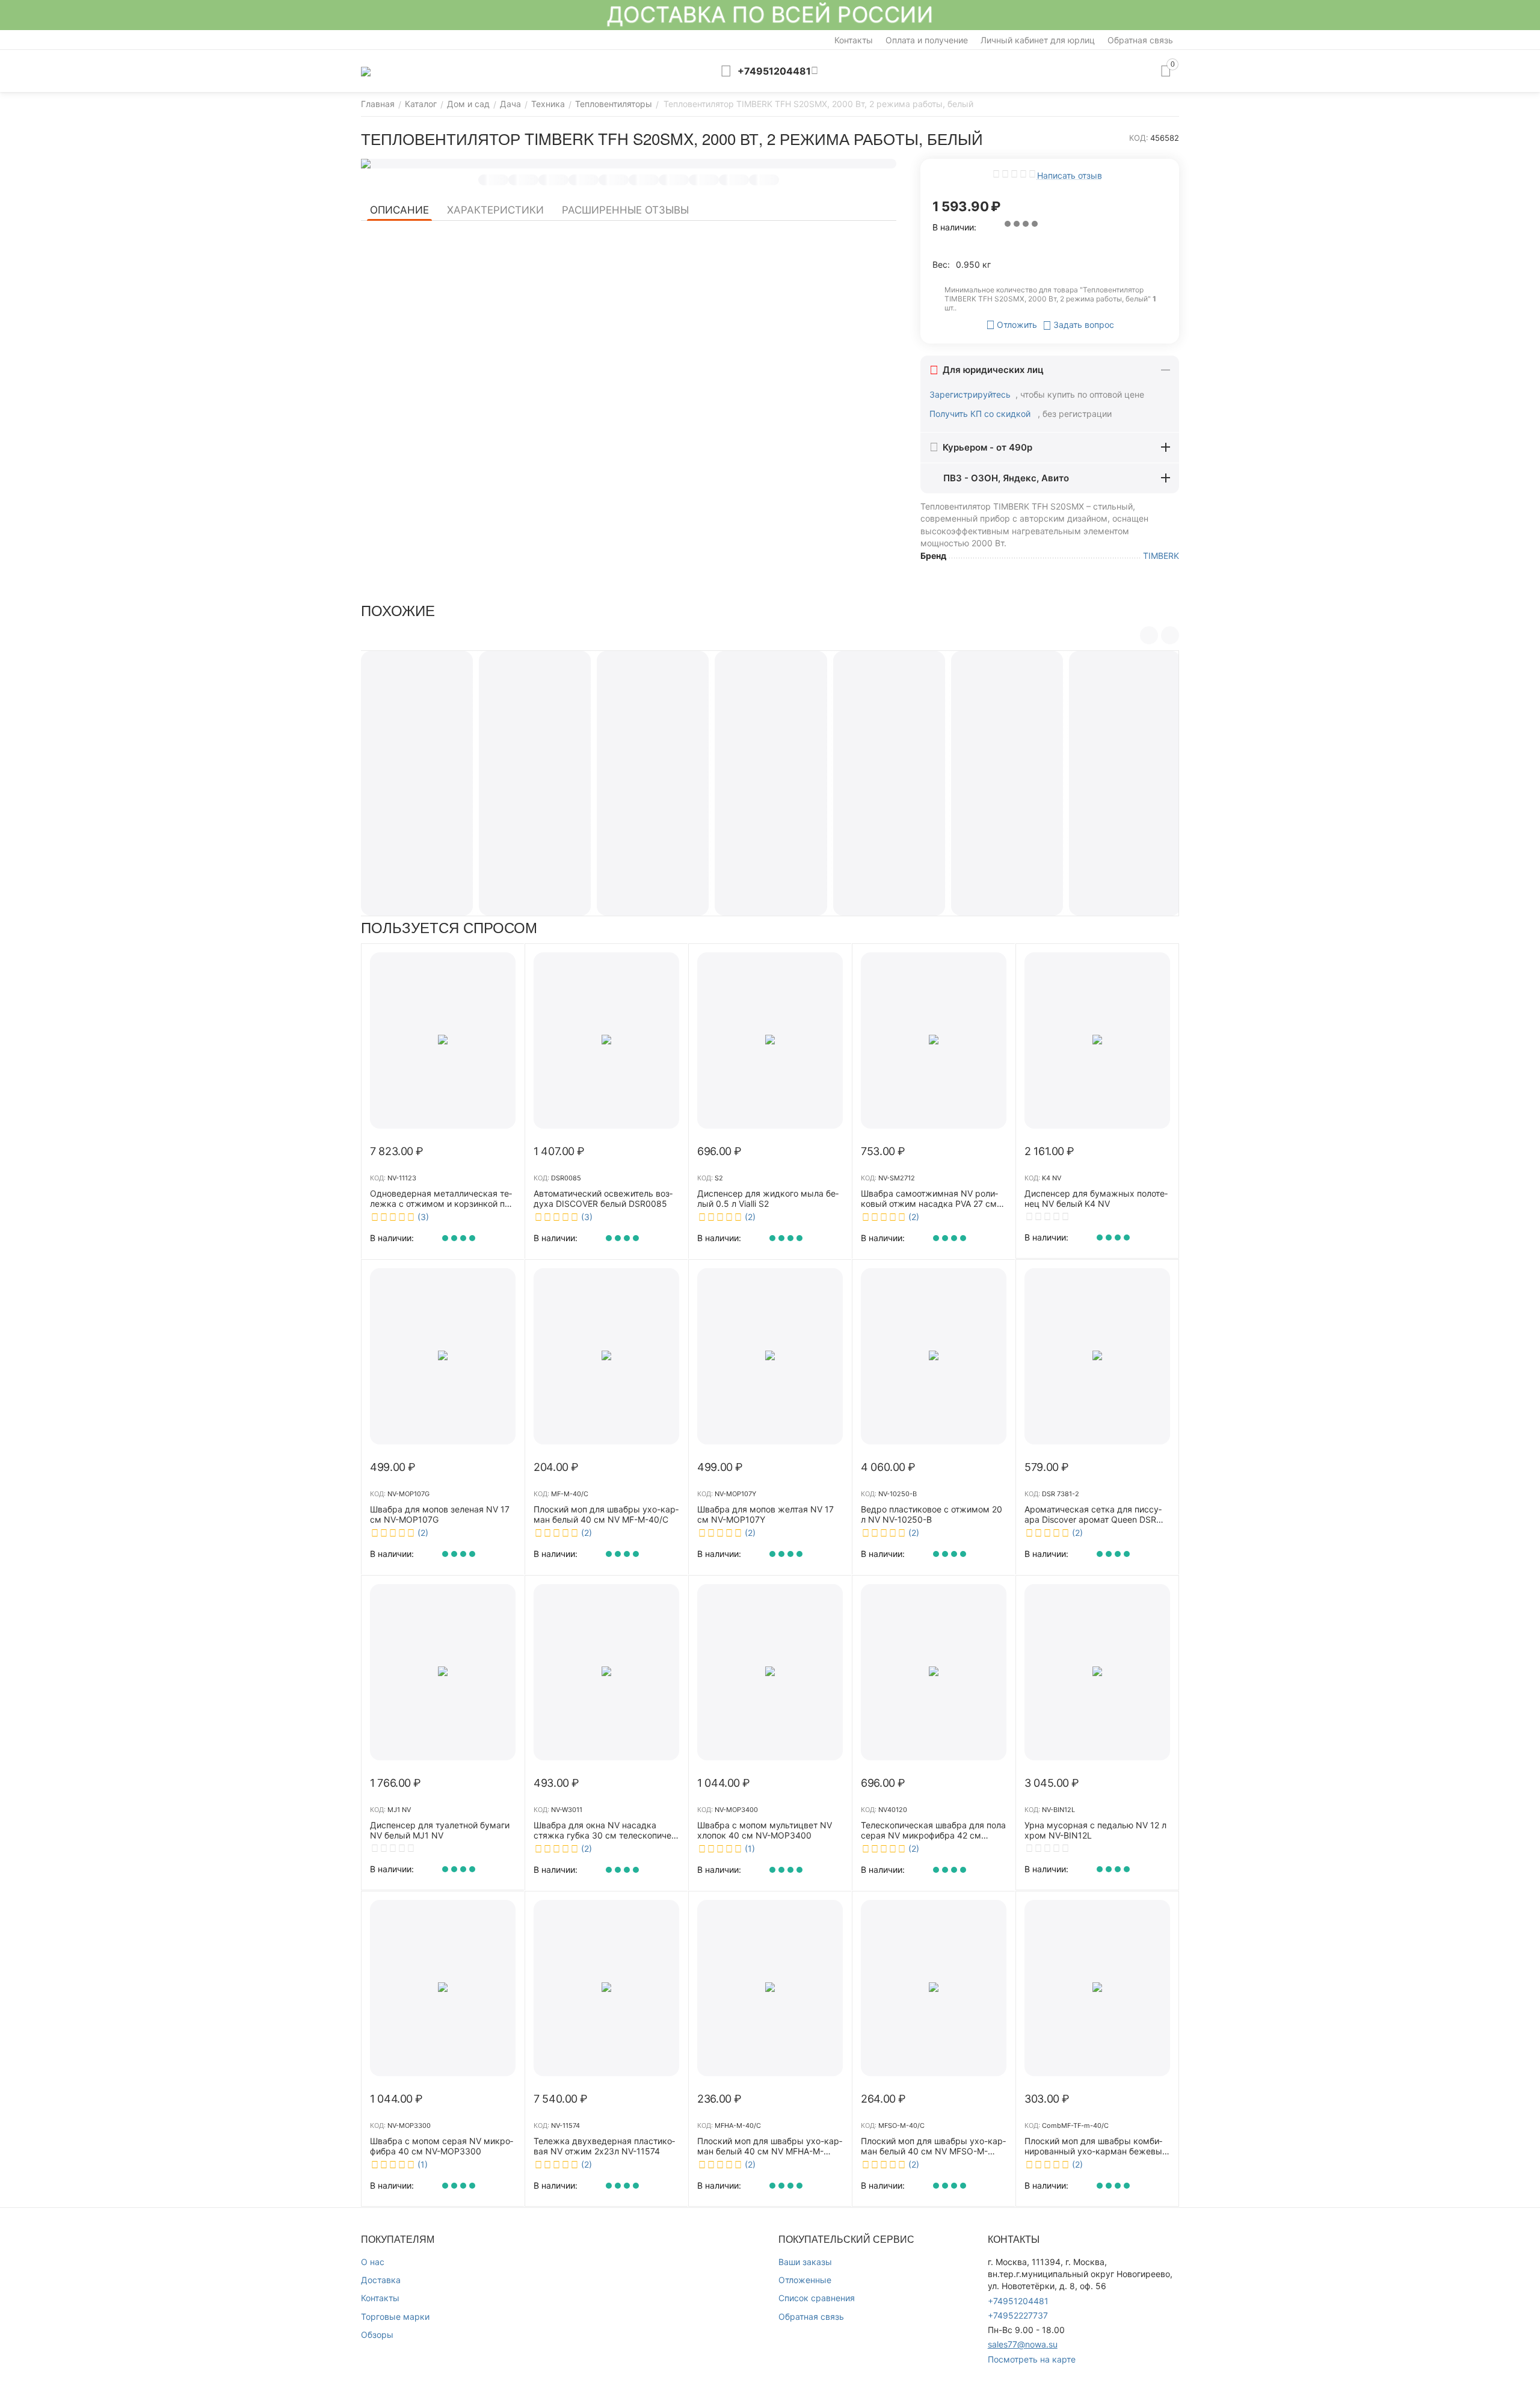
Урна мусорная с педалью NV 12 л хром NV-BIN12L (1095, 1830)
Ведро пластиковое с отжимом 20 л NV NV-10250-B (932, 1515)
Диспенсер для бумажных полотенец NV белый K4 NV (1096, 1199)
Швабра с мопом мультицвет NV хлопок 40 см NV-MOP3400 (765, 1830)
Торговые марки (395, 2317)
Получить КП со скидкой (981, 414)
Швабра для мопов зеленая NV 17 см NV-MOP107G (440, 1515)
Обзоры (377, 2335)
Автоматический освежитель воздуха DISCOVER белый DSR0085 (603, 1199)
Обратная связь (1140, 40)
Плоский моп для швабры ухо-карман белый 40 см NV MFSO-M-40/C (933, 2147)
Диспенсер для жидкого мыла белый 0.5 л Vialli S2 (768, 1199)
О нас (373, 2262)
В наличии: (954, 227)
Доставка (381, 2280)
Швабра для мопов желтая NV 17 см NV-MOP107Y (765, 1515)
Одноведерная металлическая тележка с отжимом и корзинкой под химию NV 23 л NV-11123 (442, 1199)
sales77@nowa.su (1023, 2344)
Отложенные (805, 2280)
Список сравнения (817, 2298)
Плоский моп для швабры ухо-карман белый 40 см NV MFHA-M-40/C (770, 2147)
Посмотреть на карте (1032, 2359)
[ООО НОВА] (366, 71)
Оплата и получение (927, 40)
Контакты (854, 40)
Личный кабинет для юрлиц (1038, 40)
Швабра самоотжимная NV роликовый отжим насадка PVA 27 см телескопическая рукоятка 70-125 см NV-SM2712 (932, 1199)
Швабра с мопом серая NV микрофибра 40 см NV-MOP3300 (442, 2146)
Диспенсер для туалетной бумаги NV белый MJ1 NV (440, 1830)
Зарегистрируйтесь (970, 394)
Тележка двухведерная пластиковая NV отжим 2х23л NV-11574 (604, 2146)
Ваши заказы (805, 2262)
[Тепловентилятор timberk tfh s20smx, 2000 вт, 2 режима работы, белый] (629, 164)
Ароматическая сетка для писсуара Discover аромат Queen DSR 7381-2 (1093, 1515)
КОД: (1139, 138)
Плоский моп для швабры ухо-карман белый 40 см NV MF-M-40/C (606, 1515)
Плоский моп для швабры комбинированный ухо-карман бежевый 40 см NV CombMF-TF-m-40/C (1096, 2147)
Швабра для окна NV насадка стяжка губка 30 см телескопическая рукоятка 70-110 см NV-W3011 (604, 1831)
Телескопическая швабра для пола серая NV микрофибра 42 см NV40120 (933, 1831)
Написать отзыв (1070, 175)
